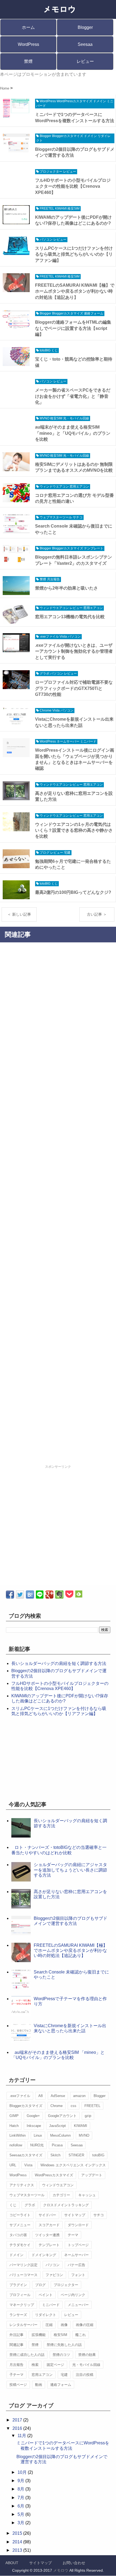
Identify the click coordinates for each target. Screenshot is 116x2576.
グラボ (30, 2205)
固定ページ (55, 2365)
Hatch (14, 2126)
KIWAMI (81, 2126)
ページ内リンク (73, 2295)
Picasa (57, 2145)
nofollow (16, 2145)
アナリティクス (22, 2185)
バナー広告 (76, 2265)
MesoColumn (60, 2135)
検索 (35, 2365)
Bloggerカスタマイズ (26, 2106)
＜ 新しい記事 (19, 914)
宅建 (64, 2375)
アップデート (92, 2175)
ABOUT (12, 2563)
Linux (38, 2135)
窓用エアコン (42, 2375)
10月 (23, 2472)
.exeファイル (20, 2096)
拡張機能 (39, 2335)
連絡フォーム (61, 2385)
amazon (79, 2096)
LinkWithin (18, 2135)
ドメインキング (44, 2255)
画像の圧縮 (85, 2325)
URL (13, 2165)
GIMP (14, 2116)
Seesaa (85, 44)
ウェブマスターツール (27, 2195)
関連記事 (16, 2345)
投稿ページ (18, 2385)
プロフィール (20, 2295)
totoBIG (98, 2155)
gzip (88, 2116)
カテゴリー (61, 2195)
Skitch (55, 2155)
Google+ (33, 2116)
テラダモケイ (20, 2245)
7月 (21, 2498)
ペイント (46, 2295)
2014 (18, 2542)
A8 (40, 2096)
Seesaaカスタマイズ (26, 2155)
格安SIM (60, 2335)
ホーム (28, 27)
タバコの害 (18, 2235)
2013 (18, 2550)
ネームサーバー (76, 2255)
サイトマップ (75, 2215)
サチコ (99, 2215)
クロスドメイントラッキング (66, 2205)
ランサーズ (18, 2315)
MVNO (84, 2135)
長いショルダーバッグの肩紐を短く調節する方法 (59, 1663)
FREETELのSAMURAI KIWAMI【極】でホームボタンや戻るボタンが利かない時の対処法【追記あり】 (71, 1950)
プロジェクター (66, 2285)
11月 (22, 2436)
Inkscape (34, 2126)
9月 (21, 2481)
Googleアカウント (62, 2116)
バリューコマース (23, 2275)
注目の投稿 (85, 2375)
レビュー (85, 61)
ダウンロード (78, 2225)
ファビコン (54, 2275)
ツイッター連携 (47, 2235)
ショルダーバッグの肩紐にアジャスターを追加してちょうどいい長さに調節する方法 (70, 1870)
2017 (18, 2420)
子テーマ (16, 2375)
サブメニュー (20, 2225)
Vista (28, 2165)
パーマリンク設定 (23, 2265)
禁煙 (28, 61)
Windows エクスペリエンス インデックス (73, 2165)
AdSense (58, 2096)
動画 (39, 2385)
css (74, 2106)
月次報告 (16, 2365)
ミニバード (51, 2305)
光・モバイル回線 (86, 2365)
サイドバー (47, 2215)
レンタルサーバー (23, 2325)
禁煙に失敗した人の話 (64, 2345)
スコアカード (49, 2225)
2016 (18, 2428)
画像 (64, 2325)
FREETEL (92, 2106)
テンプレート (49, 2245)
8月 (21, 2489)
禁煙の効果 (87, 2355)
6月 (21, 2506)
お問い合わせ (74, 2563)
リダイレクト (46, 2315)
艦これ (81, 2335)
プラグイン (18, 2285)
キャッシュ (87, 2195)
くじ (13, 2205)
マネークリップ (22, 2305)
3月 (21, 2523)
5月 (21, 2514)
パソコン (53, 2265)
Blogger (85, 27)
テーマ (73, 2235)
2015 (18, 2533)
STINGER (76, 2155)
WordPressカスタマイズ (54, 2175)
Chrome (57, 2106)
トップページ (78, 2245)
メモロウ (61, 2570)
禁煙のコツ (61, 2355)
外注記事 (16, 2335)
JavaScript (57, 2126)
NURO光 (37, 2145)
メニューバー (78, 2305)
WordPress (28, 44)
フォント (78, 2275)
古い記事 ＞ (97, 914)
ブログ (40, 2285)
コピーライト (20, 2215)
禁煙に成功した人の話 (27, 2355)
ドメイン (16, 2255)
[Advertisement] (58, 1205)
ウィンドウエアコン (58, 2185)
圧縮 (49, 2325)
